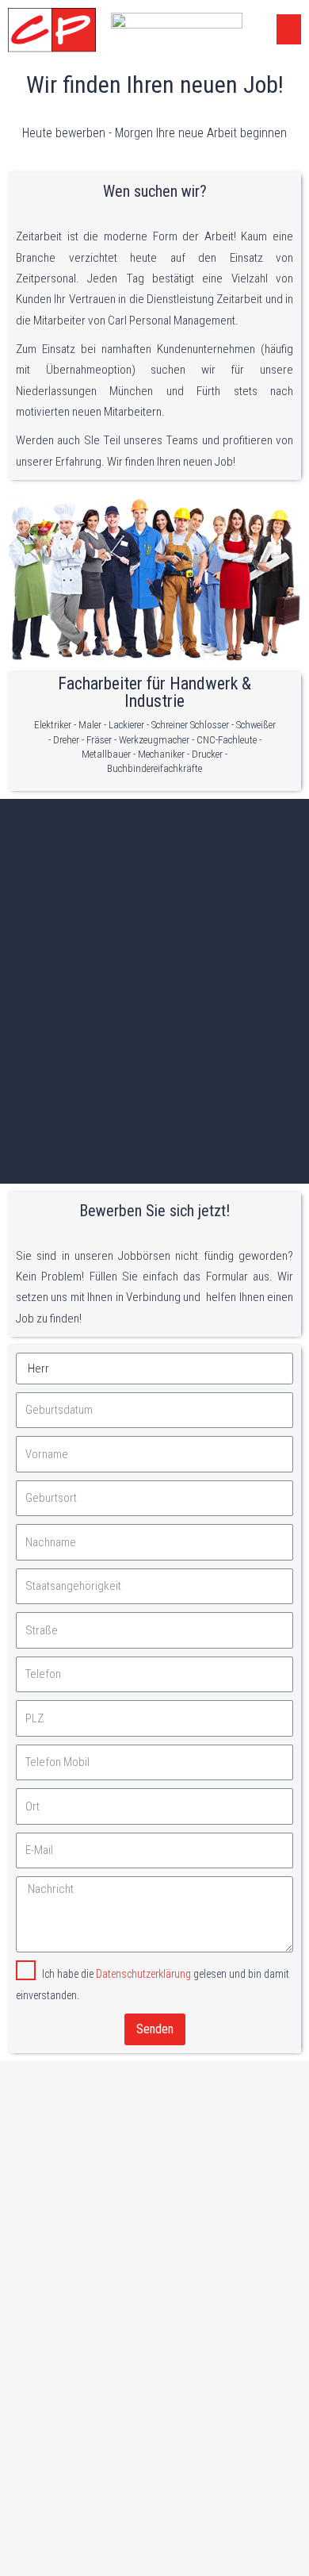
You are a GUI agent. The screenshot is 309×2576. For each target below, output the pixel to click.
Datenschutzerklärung (143, 1974)
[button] (289, 29)
